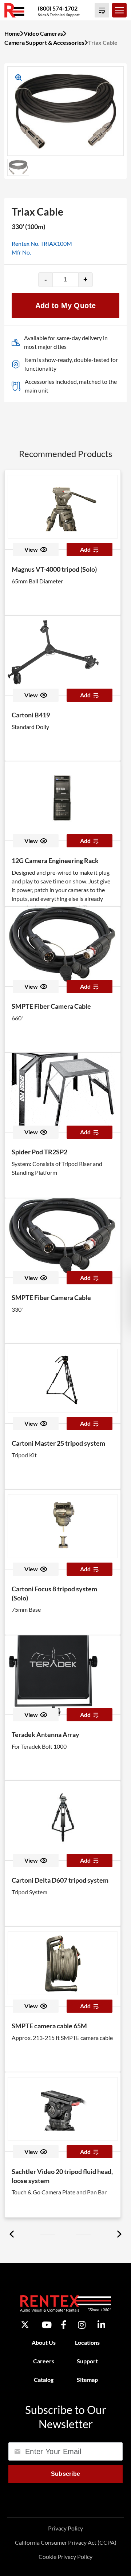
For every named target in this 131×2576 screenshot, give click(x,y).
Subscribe (66, 2474)
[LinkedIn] (101, 2325)
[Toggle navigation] (119, 10)
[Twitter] (25, 2325)
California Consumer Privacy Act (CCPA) (66, 2542)
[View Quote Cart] (102, 10)
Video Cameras (43, 33)
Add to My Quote (66, 306)
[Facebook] (63, 2325)
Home (12, 33)
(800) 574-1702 (58, 8)
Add (85, 549)
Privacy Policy (65, 2528)
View (31, 549)
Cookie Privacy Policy (65, 2557)
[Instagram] (82, 2325)
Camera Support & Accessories (44, 42)
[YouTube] (47, 2325)
